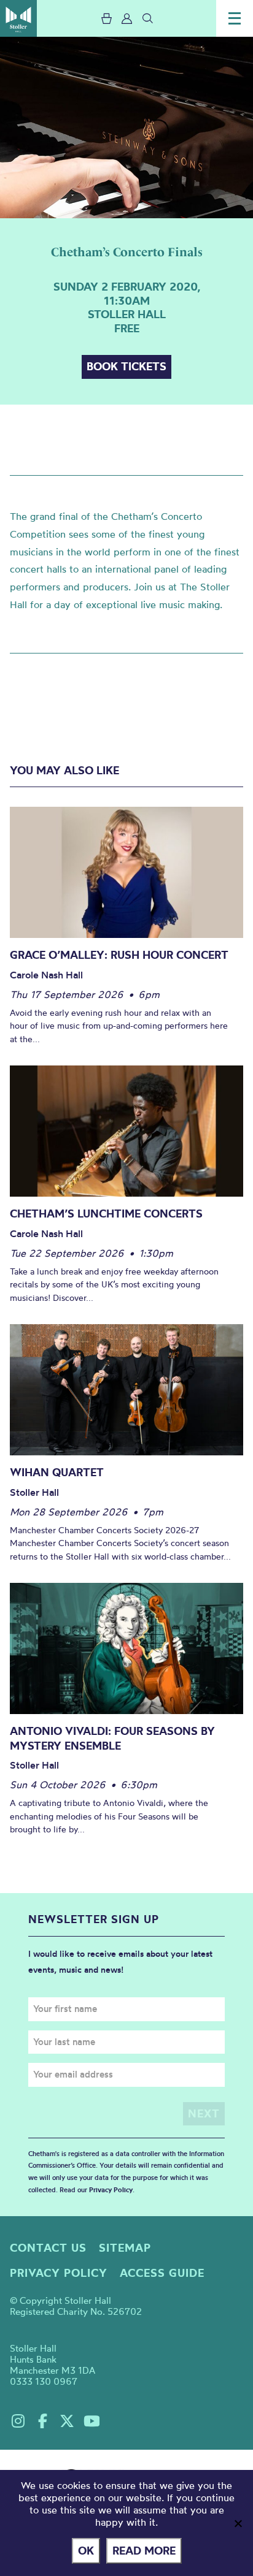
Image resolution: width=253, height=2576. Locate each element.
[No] (238, 2523)
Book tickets (126, 366)
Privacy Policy (111, 2190)
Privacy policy (59, 2273)
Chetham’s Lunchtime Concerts (106, 1214)
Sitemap (125, 2248)
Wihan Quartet (57, 1472)
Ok (86, 2551)
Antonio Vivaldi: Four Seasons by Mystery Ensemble (112, 1738)
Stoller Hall (18, 18)
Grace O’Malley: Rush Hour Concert (119, 955)
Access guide (162, 2273)
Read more (144, 2551)
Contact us (48, 2248)
